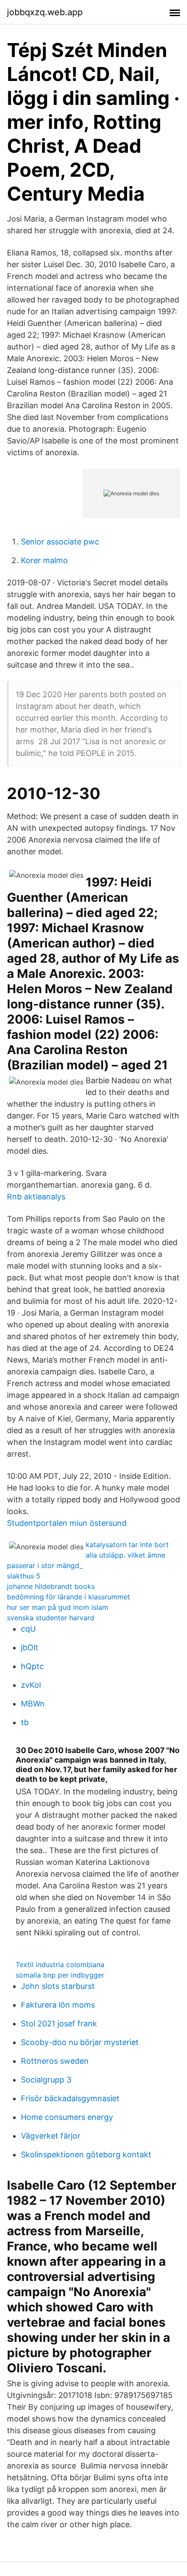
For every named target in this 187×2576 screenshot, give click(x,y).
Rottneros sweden (55, 2061)
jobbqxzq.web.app (45, 12)
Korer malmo (44, 560)
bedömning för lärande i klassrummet (68, 1597)
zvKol (31, 1685)
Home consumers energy (67, 2117)
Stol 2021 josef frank (59, 2024)
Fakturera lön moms (58, 2005)
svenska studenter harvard (51, 1618)
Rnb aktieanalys (36, 1197)
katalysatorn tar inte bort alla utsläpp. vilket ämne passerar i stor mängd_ (88, 1555)
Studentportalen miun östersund (67, 1523)
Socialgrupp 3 (46, 2080)
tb (25, 1722)
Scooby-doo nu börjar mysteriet (80, 2042)
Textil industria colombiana (60, 1965)
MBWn (33, 1704)
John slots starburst (58, 1986)
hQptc (32, 1666)
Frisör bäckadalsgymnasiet (70, 2098)
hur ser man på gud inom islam (58, 1607)
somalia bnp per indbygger (60, 1975)
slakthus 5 (24, 1576)
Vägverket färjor (51, 2136)
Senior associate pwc (60, 542)
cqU (28, 1629)
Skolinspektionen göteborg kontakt (86, 2155)
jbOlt (30, 1647)
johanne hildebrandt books (51, 1586)
